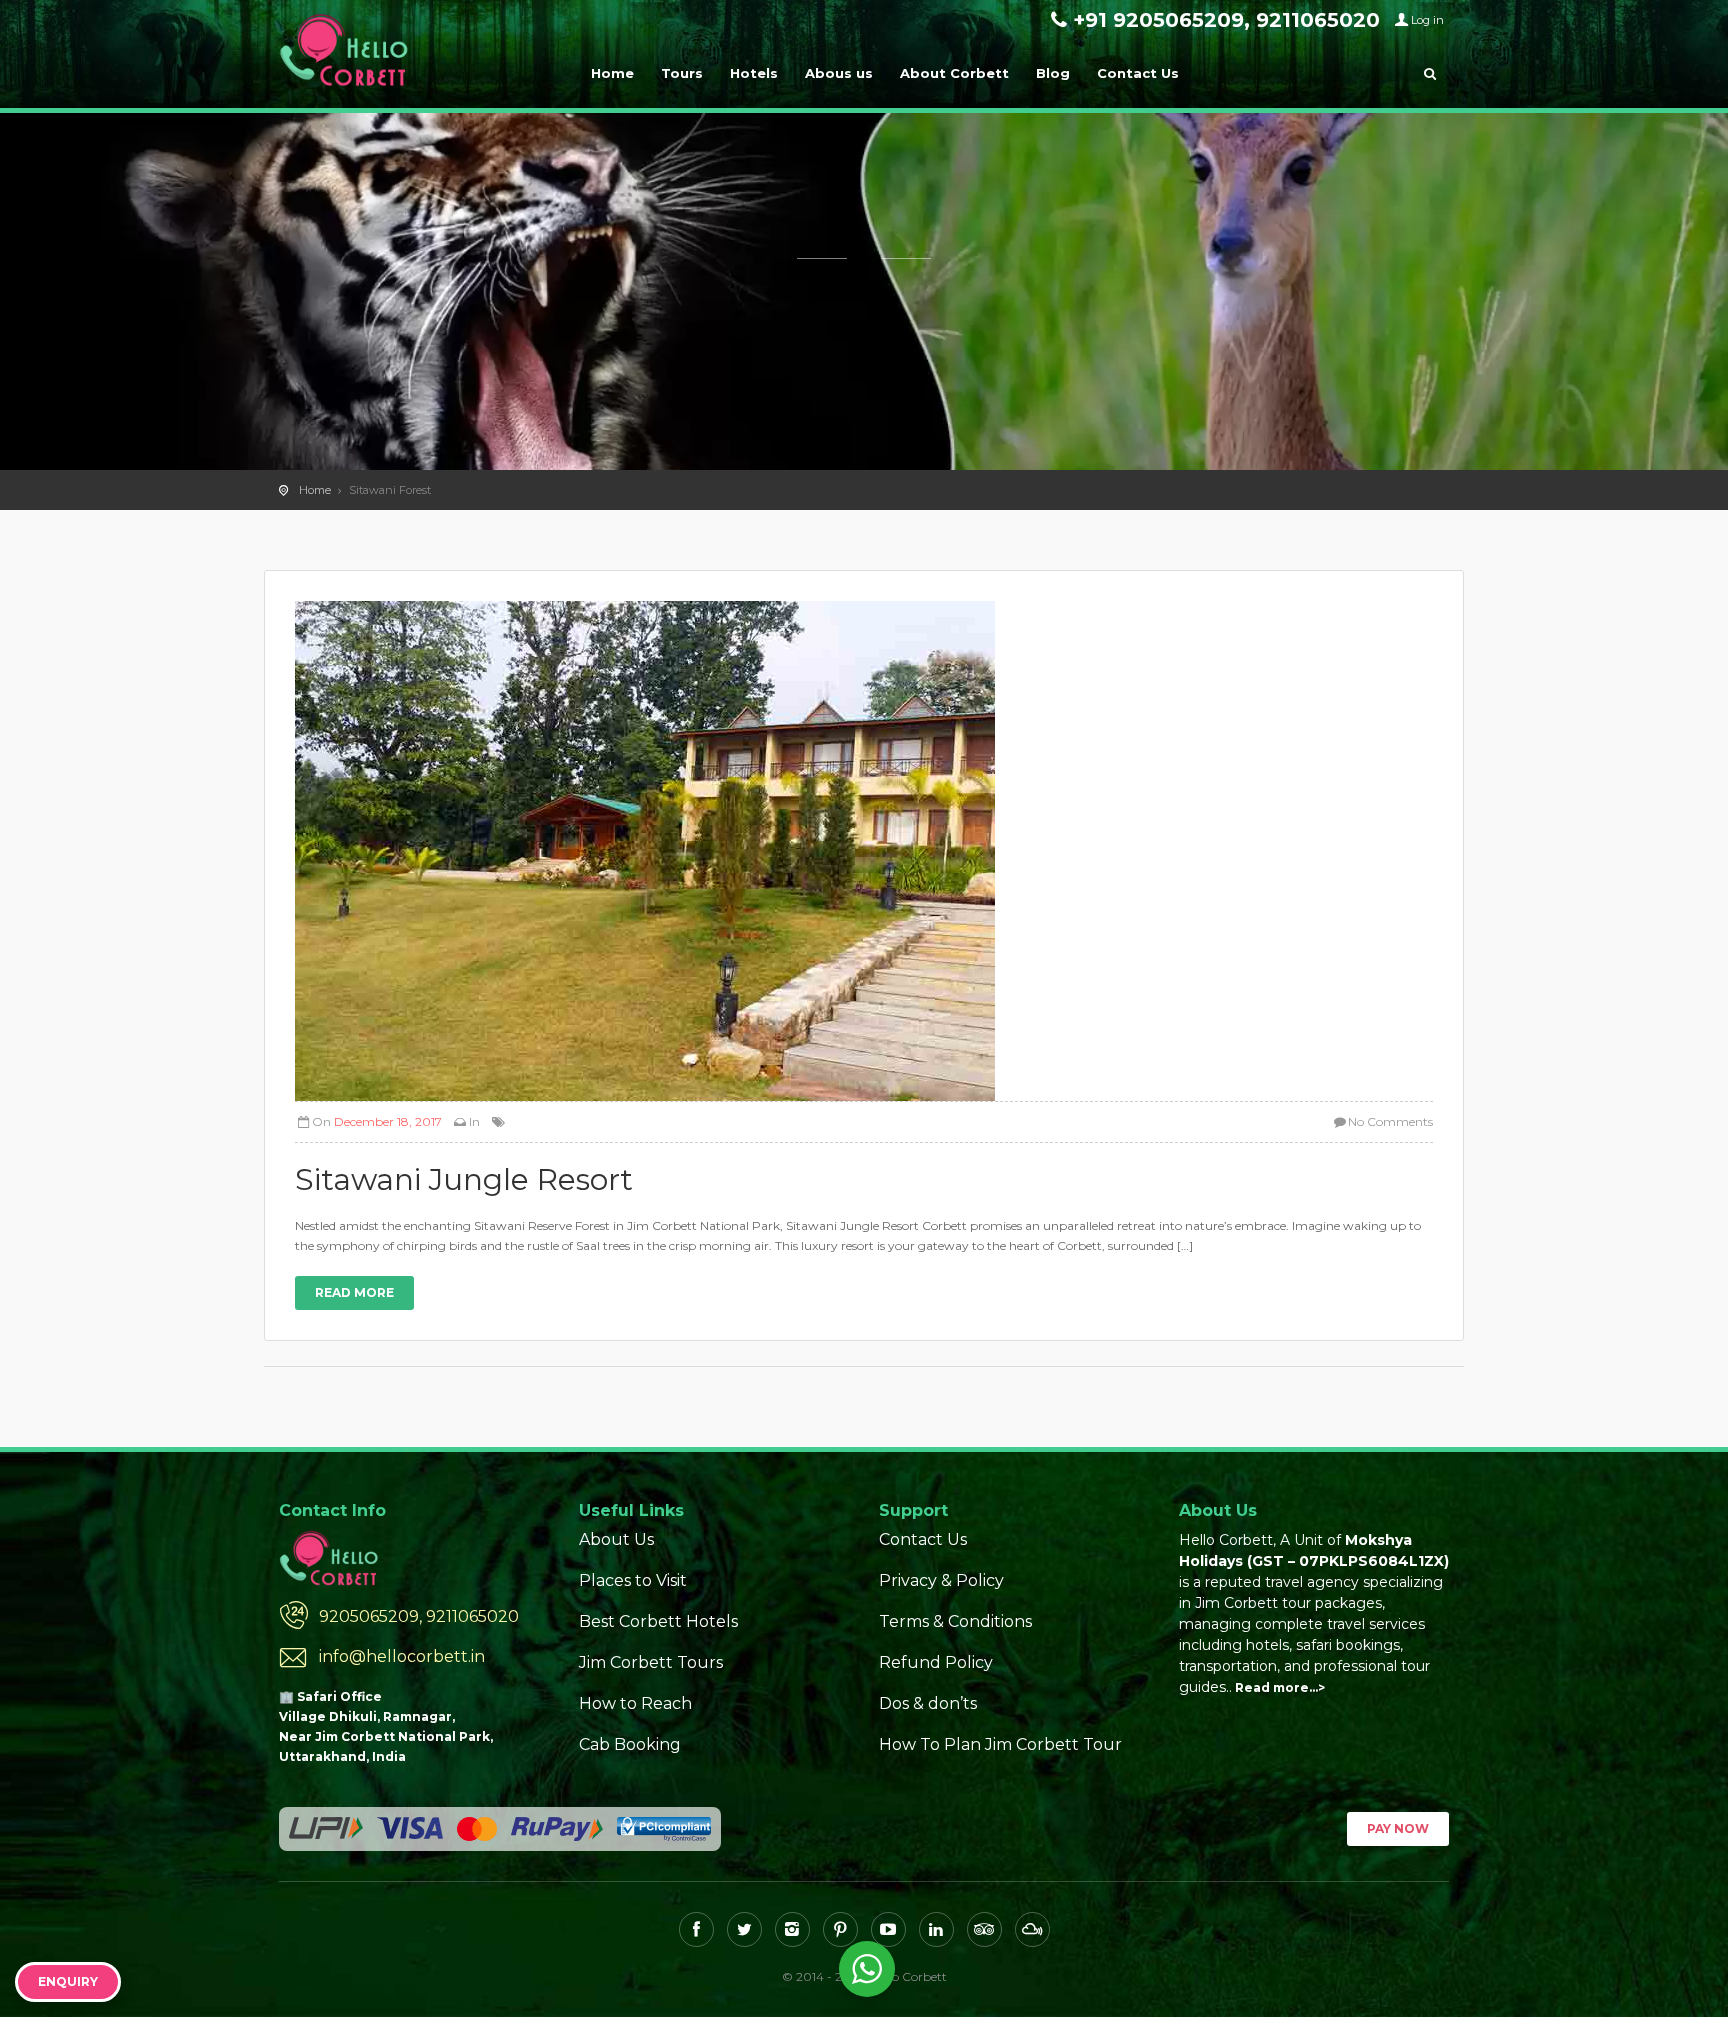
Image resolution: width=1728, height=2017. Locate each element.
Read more (354, 1292)
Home (612, 73)
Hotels (754, 73)
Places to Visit (633, 1580)
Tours (682, 73)
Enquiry (68, 1981)
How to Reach (635, 1703)
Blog (1053, 73)
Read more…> (1280, 1687)
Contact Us (1138, 73)
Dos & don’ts (928, 1703)
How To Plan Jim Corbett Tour (1000, 1744)
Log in (1427, 20)
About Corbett (954, 73)
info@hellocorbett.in (402, 1656)
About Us (616, 1539)
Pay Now (1398, 1828)
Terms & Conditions (955, 1621)
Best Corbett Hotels (658, 1621)
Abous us (839, 73)
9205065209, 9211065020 (419, 1616)
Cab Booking (630, 1744)
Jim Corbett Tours (651, 1662)
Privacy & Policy (941, 1580)
